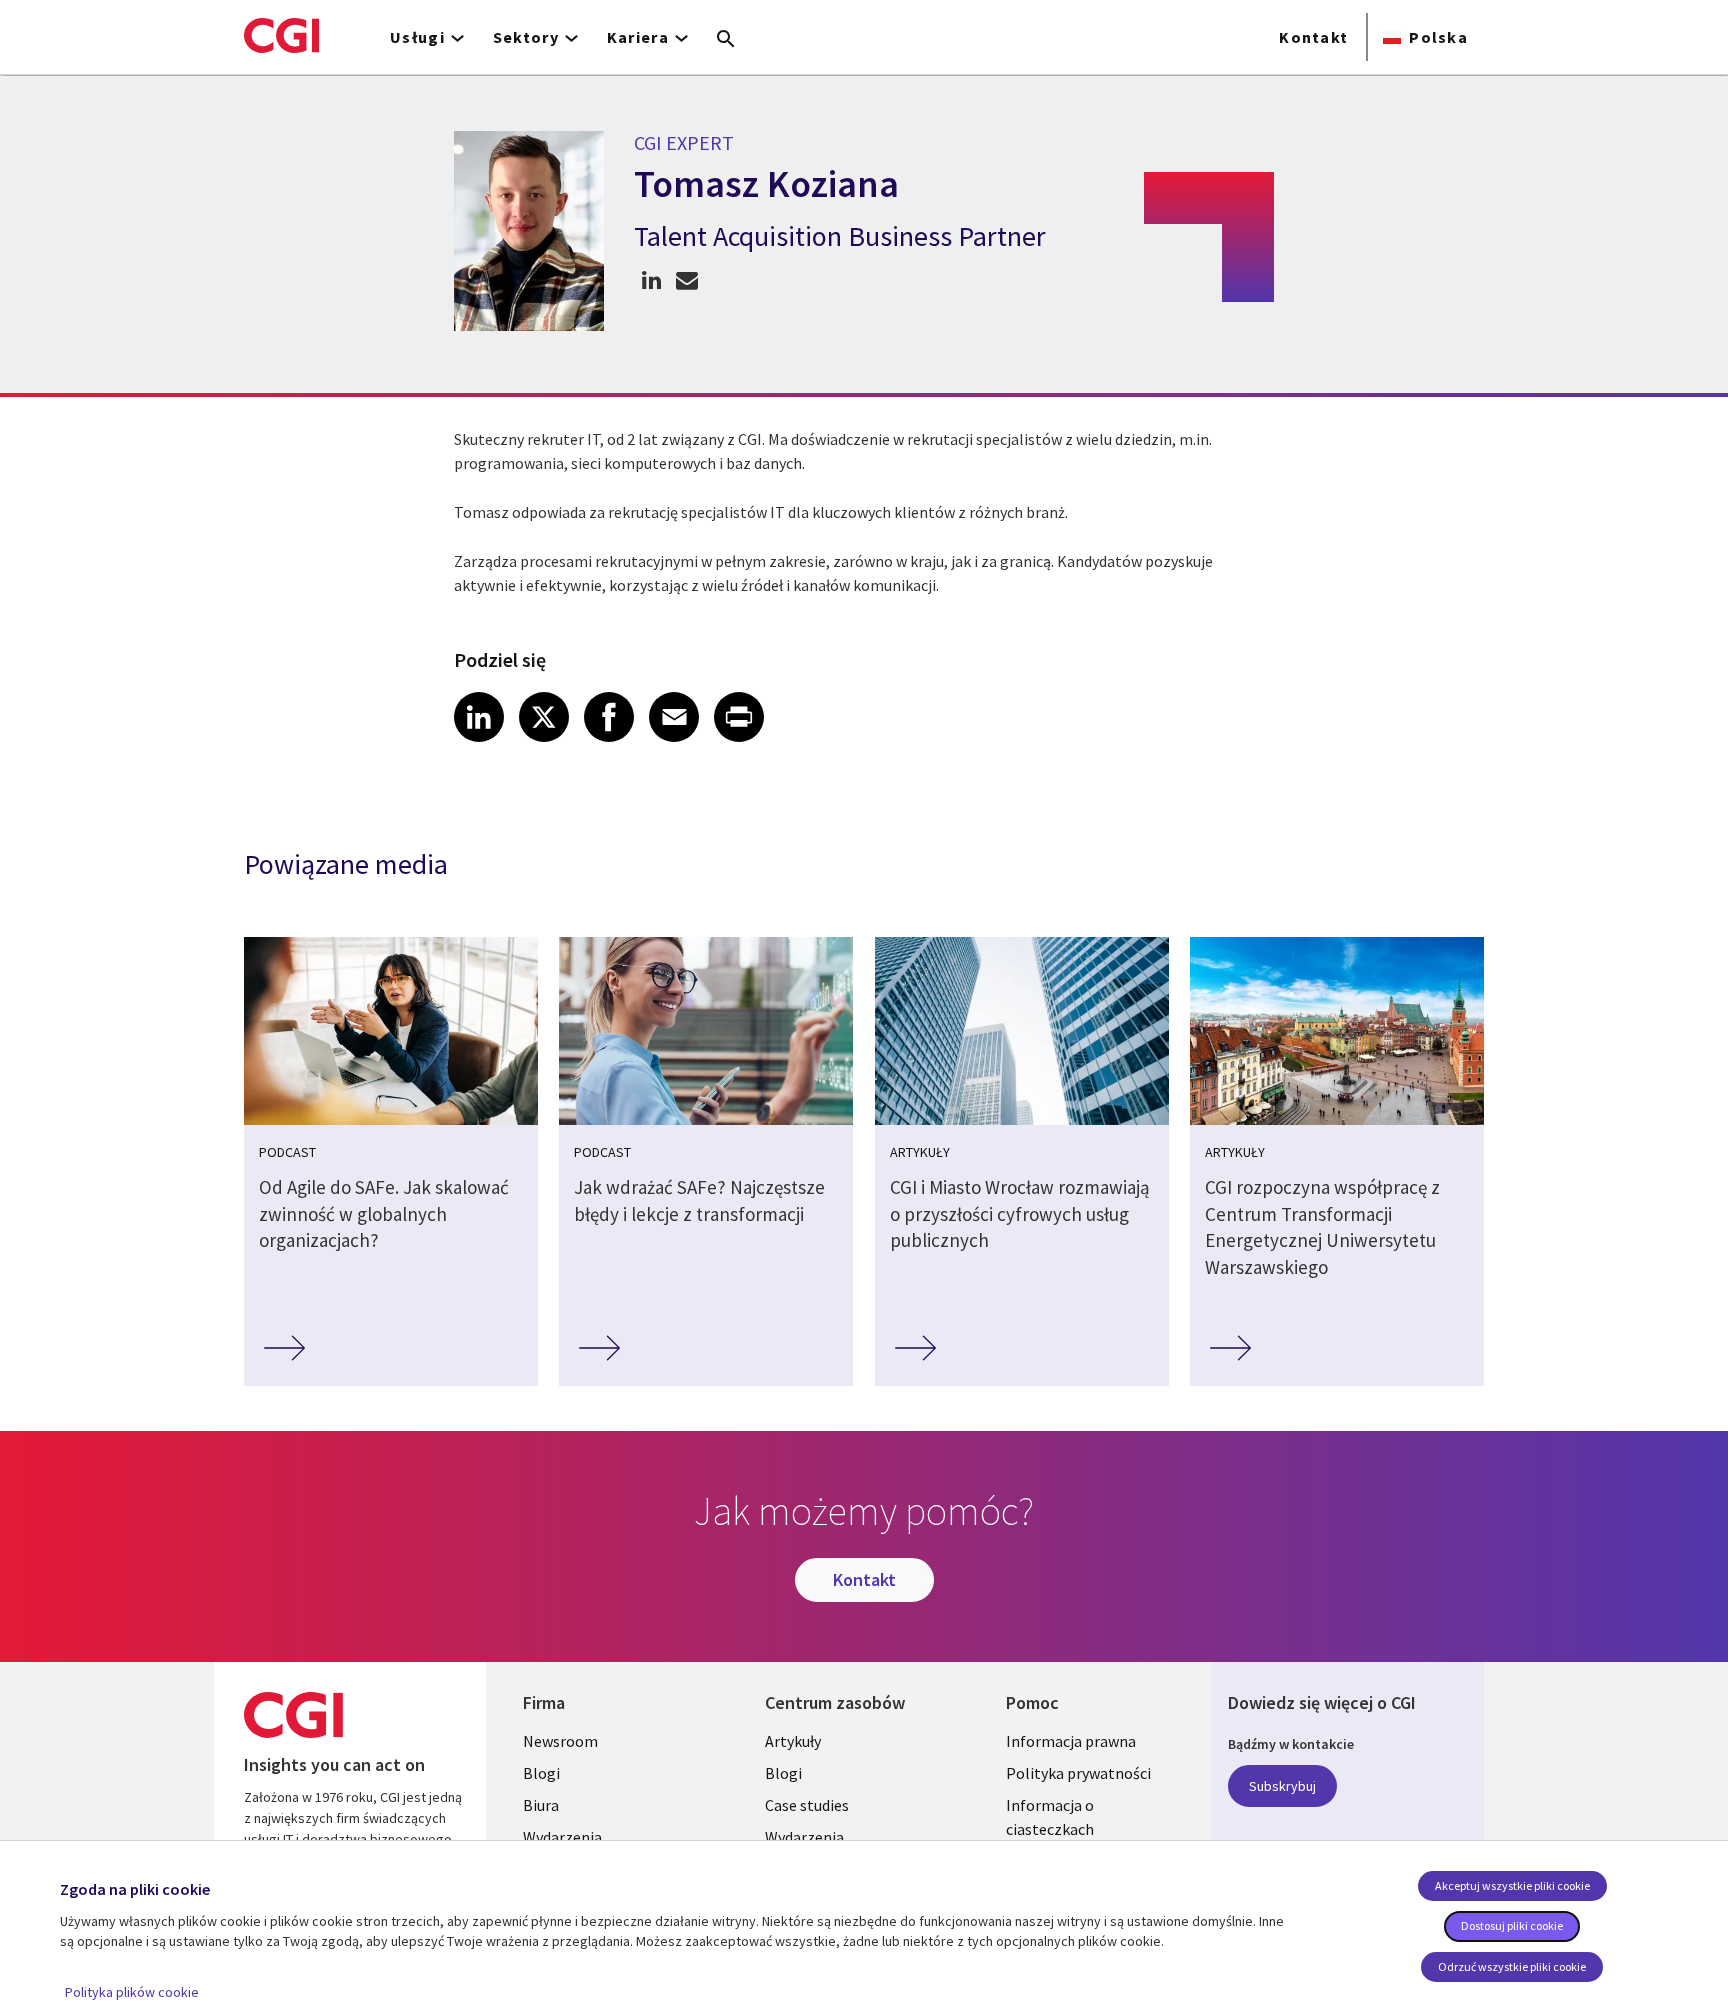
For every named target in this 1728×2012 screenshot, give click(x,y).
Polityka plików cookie (132, 1992)
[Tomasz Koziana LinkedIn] (651, 279)
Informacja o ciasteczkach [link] (1050, 1817)
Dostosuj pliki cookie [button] (1512, 1925)
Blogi (541, 1773)
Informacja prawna (1071, 1741)
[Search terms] (726, 40)
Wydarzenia (562, 1837)
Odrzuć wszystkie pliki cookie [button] (1512, 1966)
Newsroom (560, 1741)
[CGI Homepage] (281, 35)
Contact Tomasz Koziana (686, 279)
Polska (1438, 37)
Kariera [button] (638, 37)
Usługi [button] (417, 37)
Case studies (807, 1805)
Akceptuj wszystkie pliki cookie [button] (1512, 1885)
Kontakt (1313, 37)
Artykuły (793, 1741)
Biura (541, 1805)
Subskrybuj (1282, 1786)
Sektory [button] (526, 37)
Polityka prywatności (1078, 1773)
